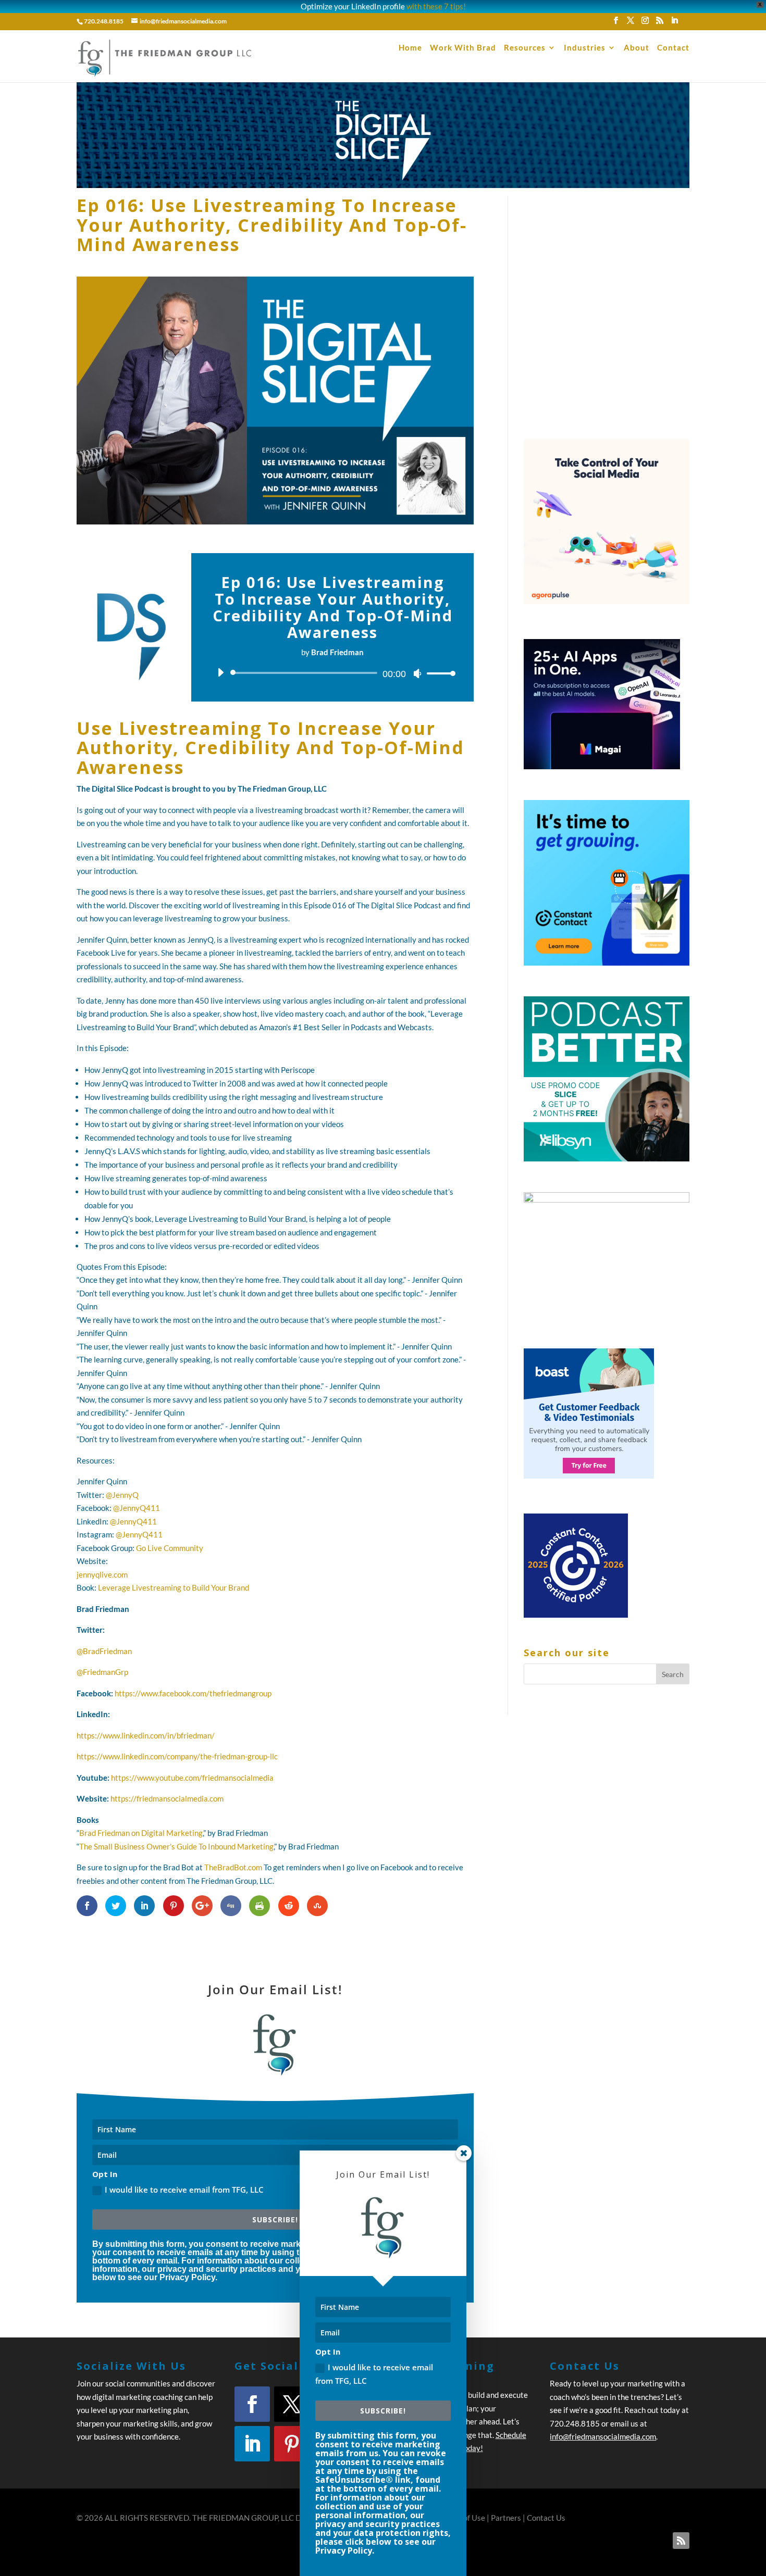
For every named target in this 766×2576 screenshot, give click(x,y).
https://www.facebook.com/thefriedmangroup (193, 1693)
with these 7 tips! (436, 6)
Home (410, 48)
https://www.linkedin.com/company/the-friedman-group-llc (177, 1756)
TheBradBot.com (233, 1867)
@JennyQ (122, 1495)
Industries (585, 48)
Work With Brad (463, 48)
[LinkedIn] (674, 23)
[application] (332, 673)
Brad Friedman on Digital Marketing (141, 1833)
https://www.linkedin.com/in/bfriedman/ (146, 1735)
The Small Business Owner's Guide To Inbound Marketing (176, 1846)
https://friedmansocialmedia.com (167, 1798)
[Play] (220, 672)
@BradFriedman (104, 1651)
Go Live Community (170, 1548)
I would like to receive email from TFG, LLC (374, 2374)
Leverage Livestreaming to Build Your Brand (174, 1587)
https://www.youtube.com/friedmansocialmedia (192, 1778)
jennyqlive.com (102, 1574)
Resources (525, 48)
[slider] (438, 673)
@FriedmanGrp (102, 1672)
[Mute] (417, 673)
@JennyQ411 (137, 1508)
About (637, 48)
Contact (673, 48)
